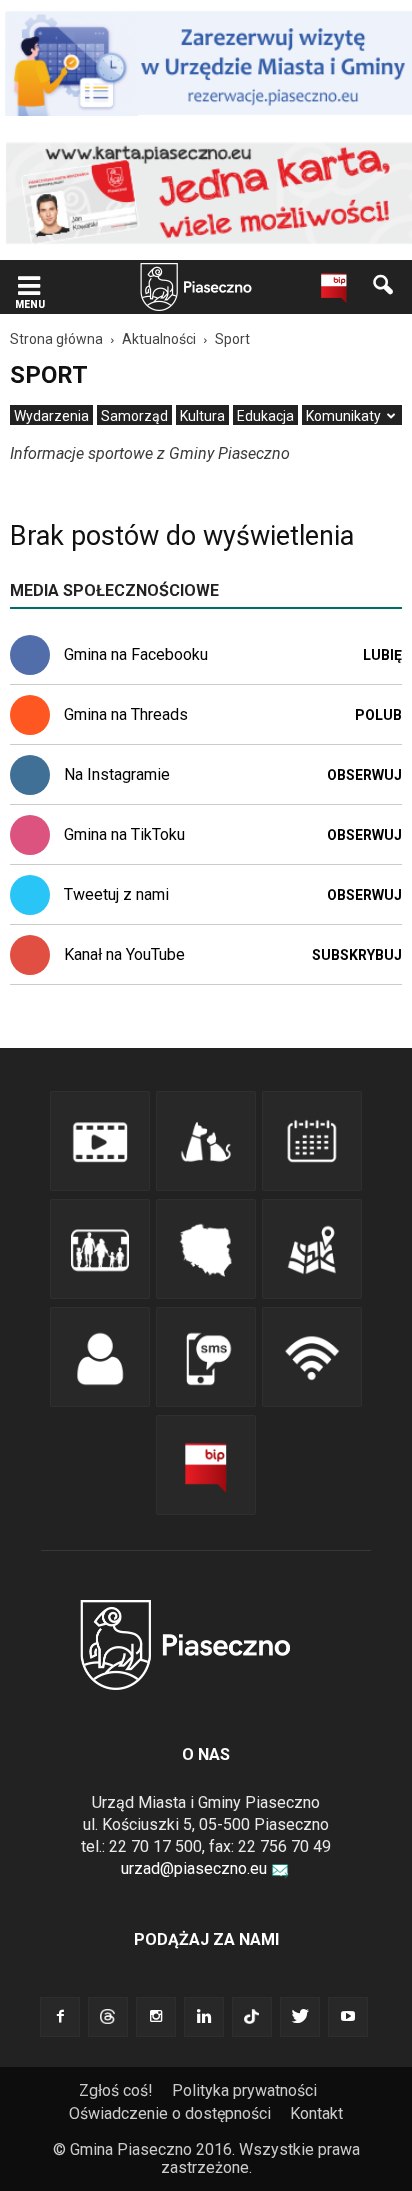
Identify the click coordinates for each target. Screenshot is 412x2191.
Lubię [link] (382, 655)
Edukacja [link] (265, 416)
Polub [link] (378, 715)
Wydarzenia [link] (51, 416)
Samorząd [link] (134, 416)
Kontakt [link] (316, 2113)
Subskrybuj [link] (357, 955)
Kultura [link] (202, 416)
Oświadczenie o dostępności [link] (170, 2113)
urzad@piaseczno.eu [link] (194, 1868)
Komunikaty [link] (343, 416)
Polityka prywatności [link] (244, 2090)
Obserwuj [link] (364, 775)
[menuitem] (51, 416)
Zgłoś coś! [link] (116, 2090)
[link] (29, 287)
